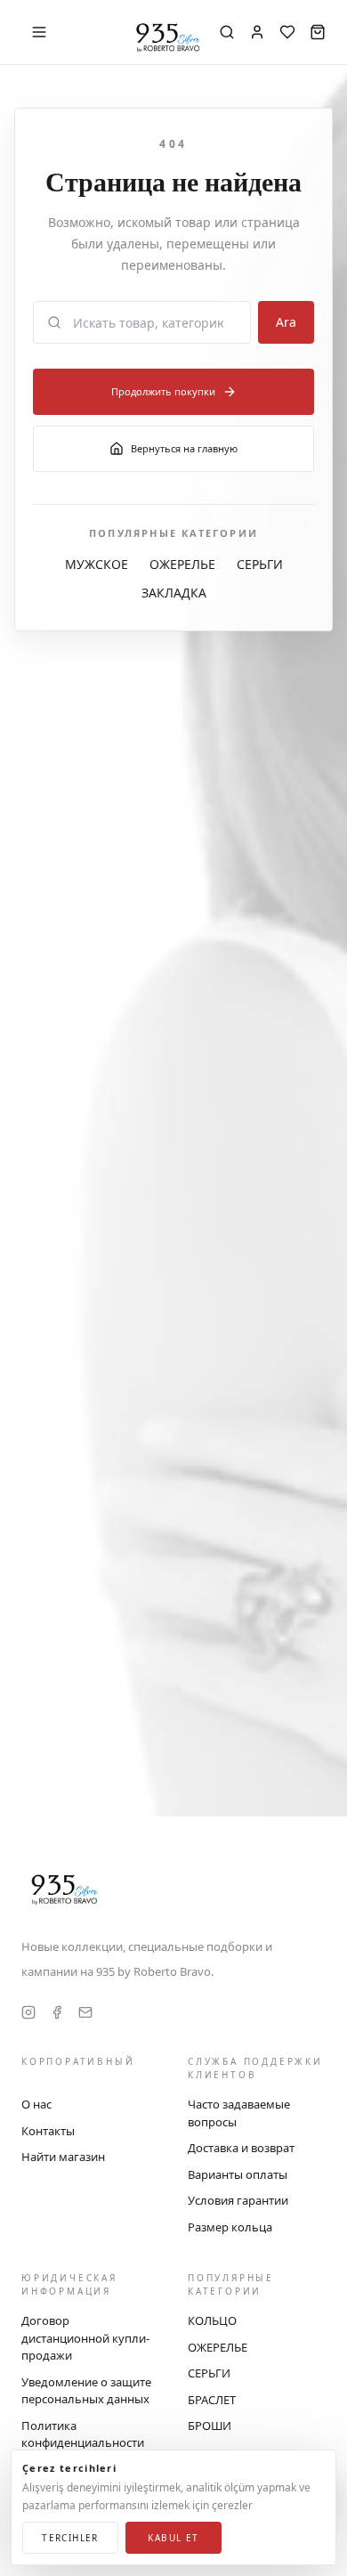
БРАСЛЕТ (212, 2400)
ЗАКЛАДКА (174, 593)
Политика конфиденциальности (83, 2434)
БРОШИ (210, 2426)
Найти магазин (63, 2157)
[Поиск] (227, 32)
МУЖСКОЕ (97, 564)
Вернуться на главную (184, 448)
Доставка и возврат (241, 2148)
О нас (36, 2104)
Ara (286, 322)
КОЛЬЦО (212, 2320)
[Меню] (39, 32)
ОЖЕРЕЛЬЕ (182, 564)
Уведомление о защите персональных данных (86, 2391)
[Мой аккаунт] (257, 32)
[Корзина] (318, 32)
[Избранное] (287, 32)
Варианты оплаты (238, 2174)
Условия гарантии (238, 2200)
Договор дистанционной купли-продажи (85, 2338)
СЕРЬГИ (260, 564)
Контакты (48, 2131)
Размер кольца (230, 2227)
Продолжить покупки (163, 391)
